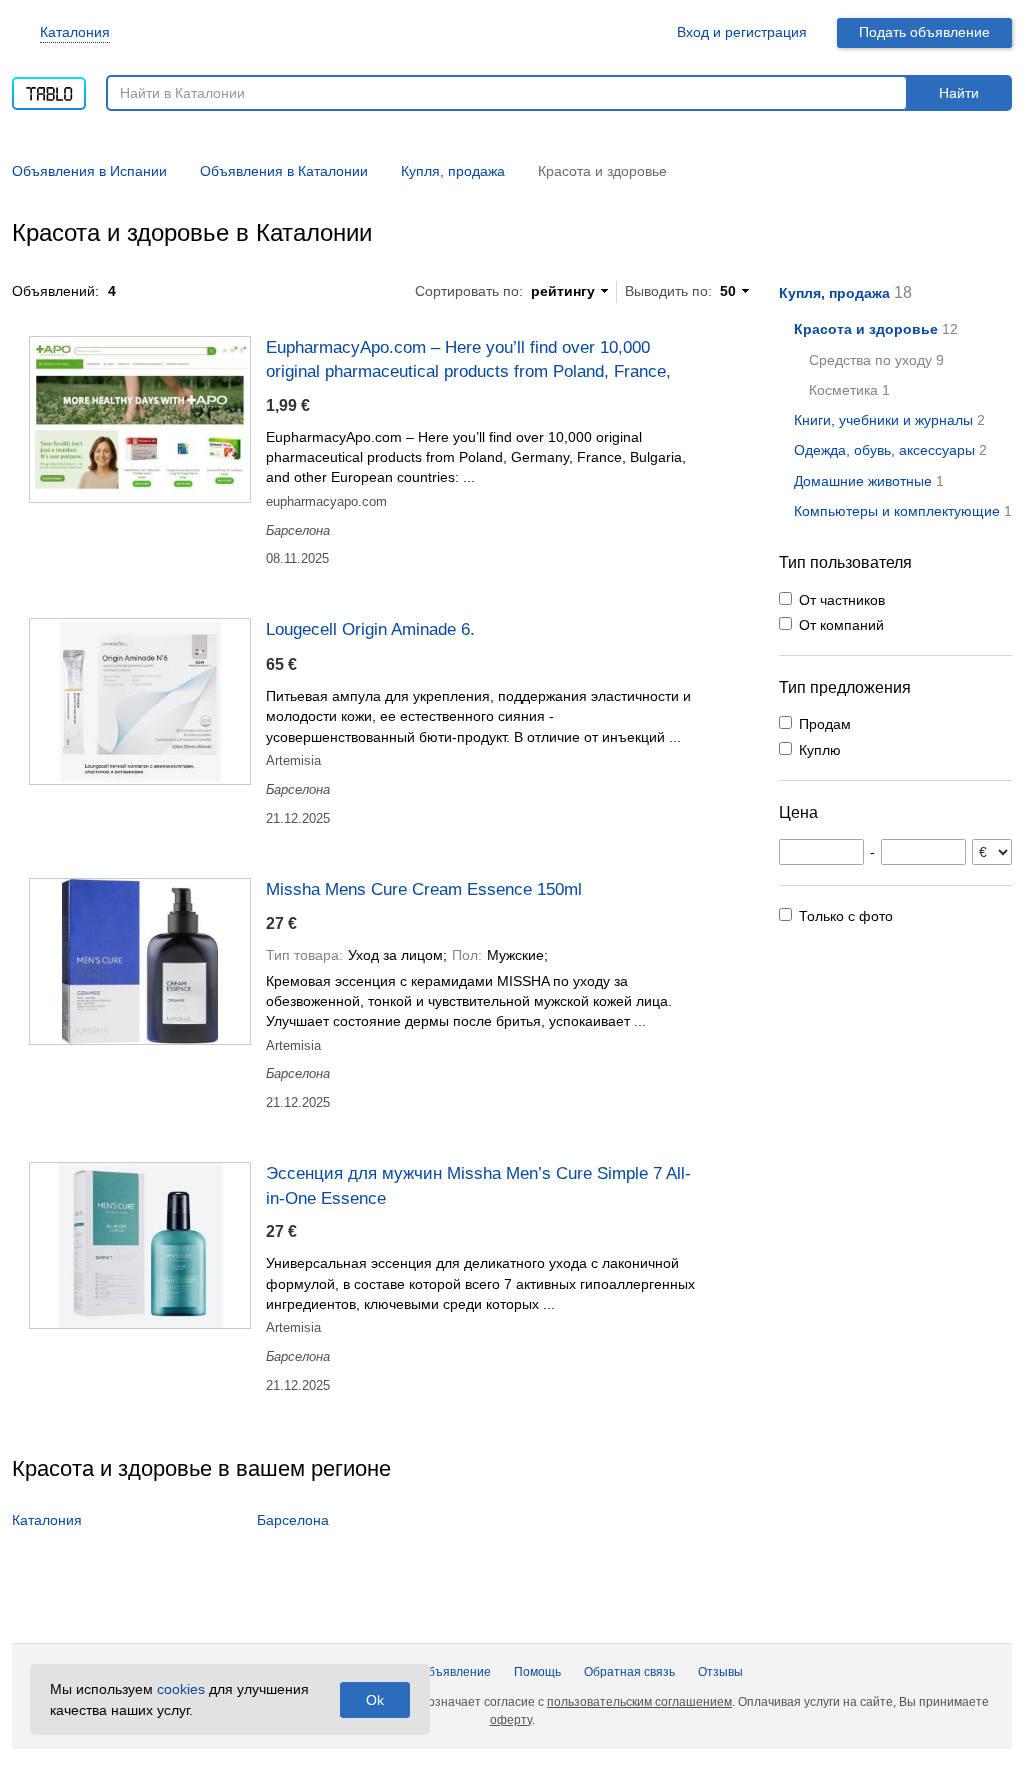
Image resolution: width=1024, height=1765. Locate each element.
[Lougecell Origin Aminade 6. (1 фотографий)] (140, 701)
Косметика (843, 390)
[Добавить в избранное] (725, 346)
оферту (511, 1720)
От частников (842, 600)
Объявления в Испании (89, 171)
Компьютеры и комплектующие (897, 511)
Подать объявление (924, 32)
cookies (181, 1689)
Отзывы (720, 1672)
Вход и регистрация (742, 32)
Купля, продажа (834, 293)
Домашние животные (863, 481)
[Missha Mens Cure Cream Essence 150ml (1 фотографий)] (140, 961)
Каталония (75, 32)
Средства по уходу (870, 360)
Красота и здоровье (866, 329)
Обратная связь (629, 1672)
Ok (375, 1700)
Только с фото (846, 916)
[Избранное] (638, 32)
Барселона (293, 1520)
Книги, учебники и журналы (883, 420)
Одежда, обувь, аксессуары (884, 450)
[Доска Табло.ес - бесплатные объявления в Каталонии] (49, 87)
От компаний (841, 625)
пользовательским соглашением (639, 1702)
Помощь (537, 1672)
